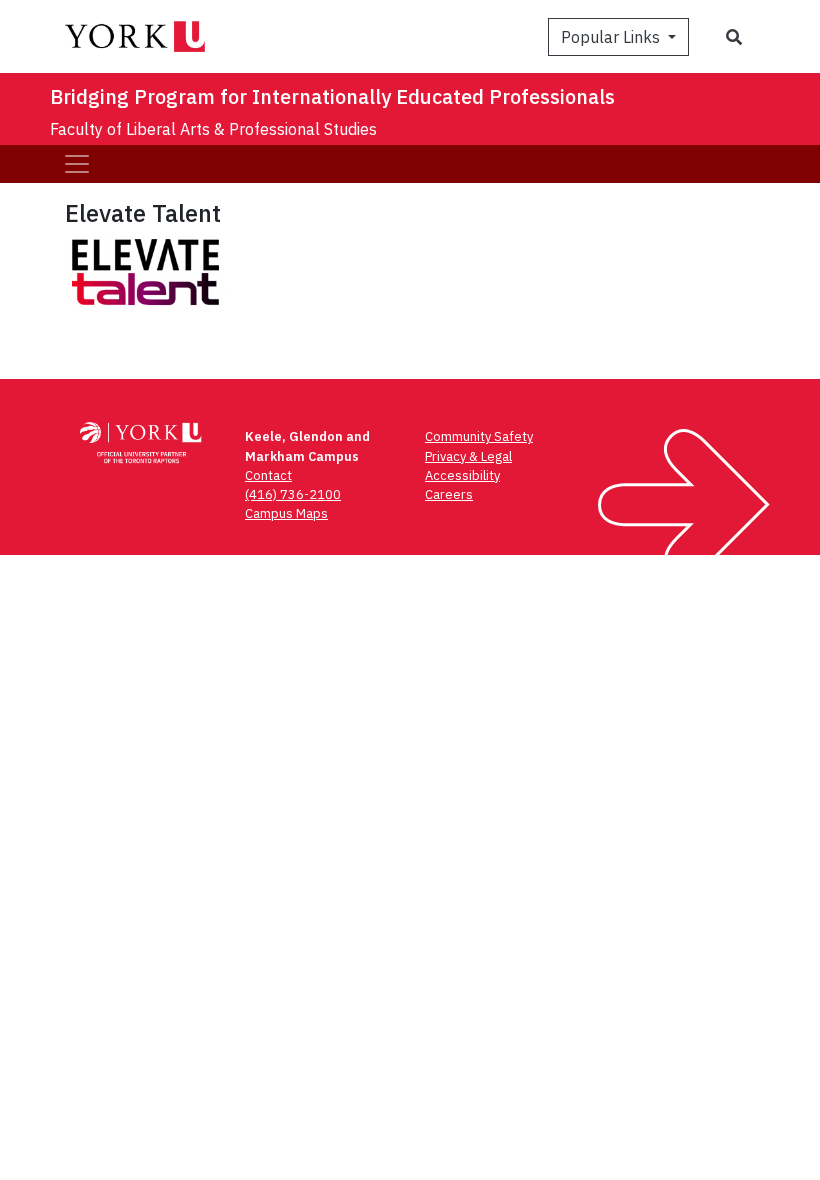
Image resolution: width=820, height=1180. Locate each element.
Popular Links (612, 37)
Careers (449, 494)
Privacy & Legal (468, 456)
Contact (268, 475)
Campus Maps (286, 513)
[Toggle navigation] (77, 164)
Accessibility (462, 475)
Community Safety (479, 436)
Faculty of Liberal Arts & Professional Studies (213, 129)
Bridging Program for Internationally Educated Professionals (332, 96)
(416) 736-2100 (293, 494)
